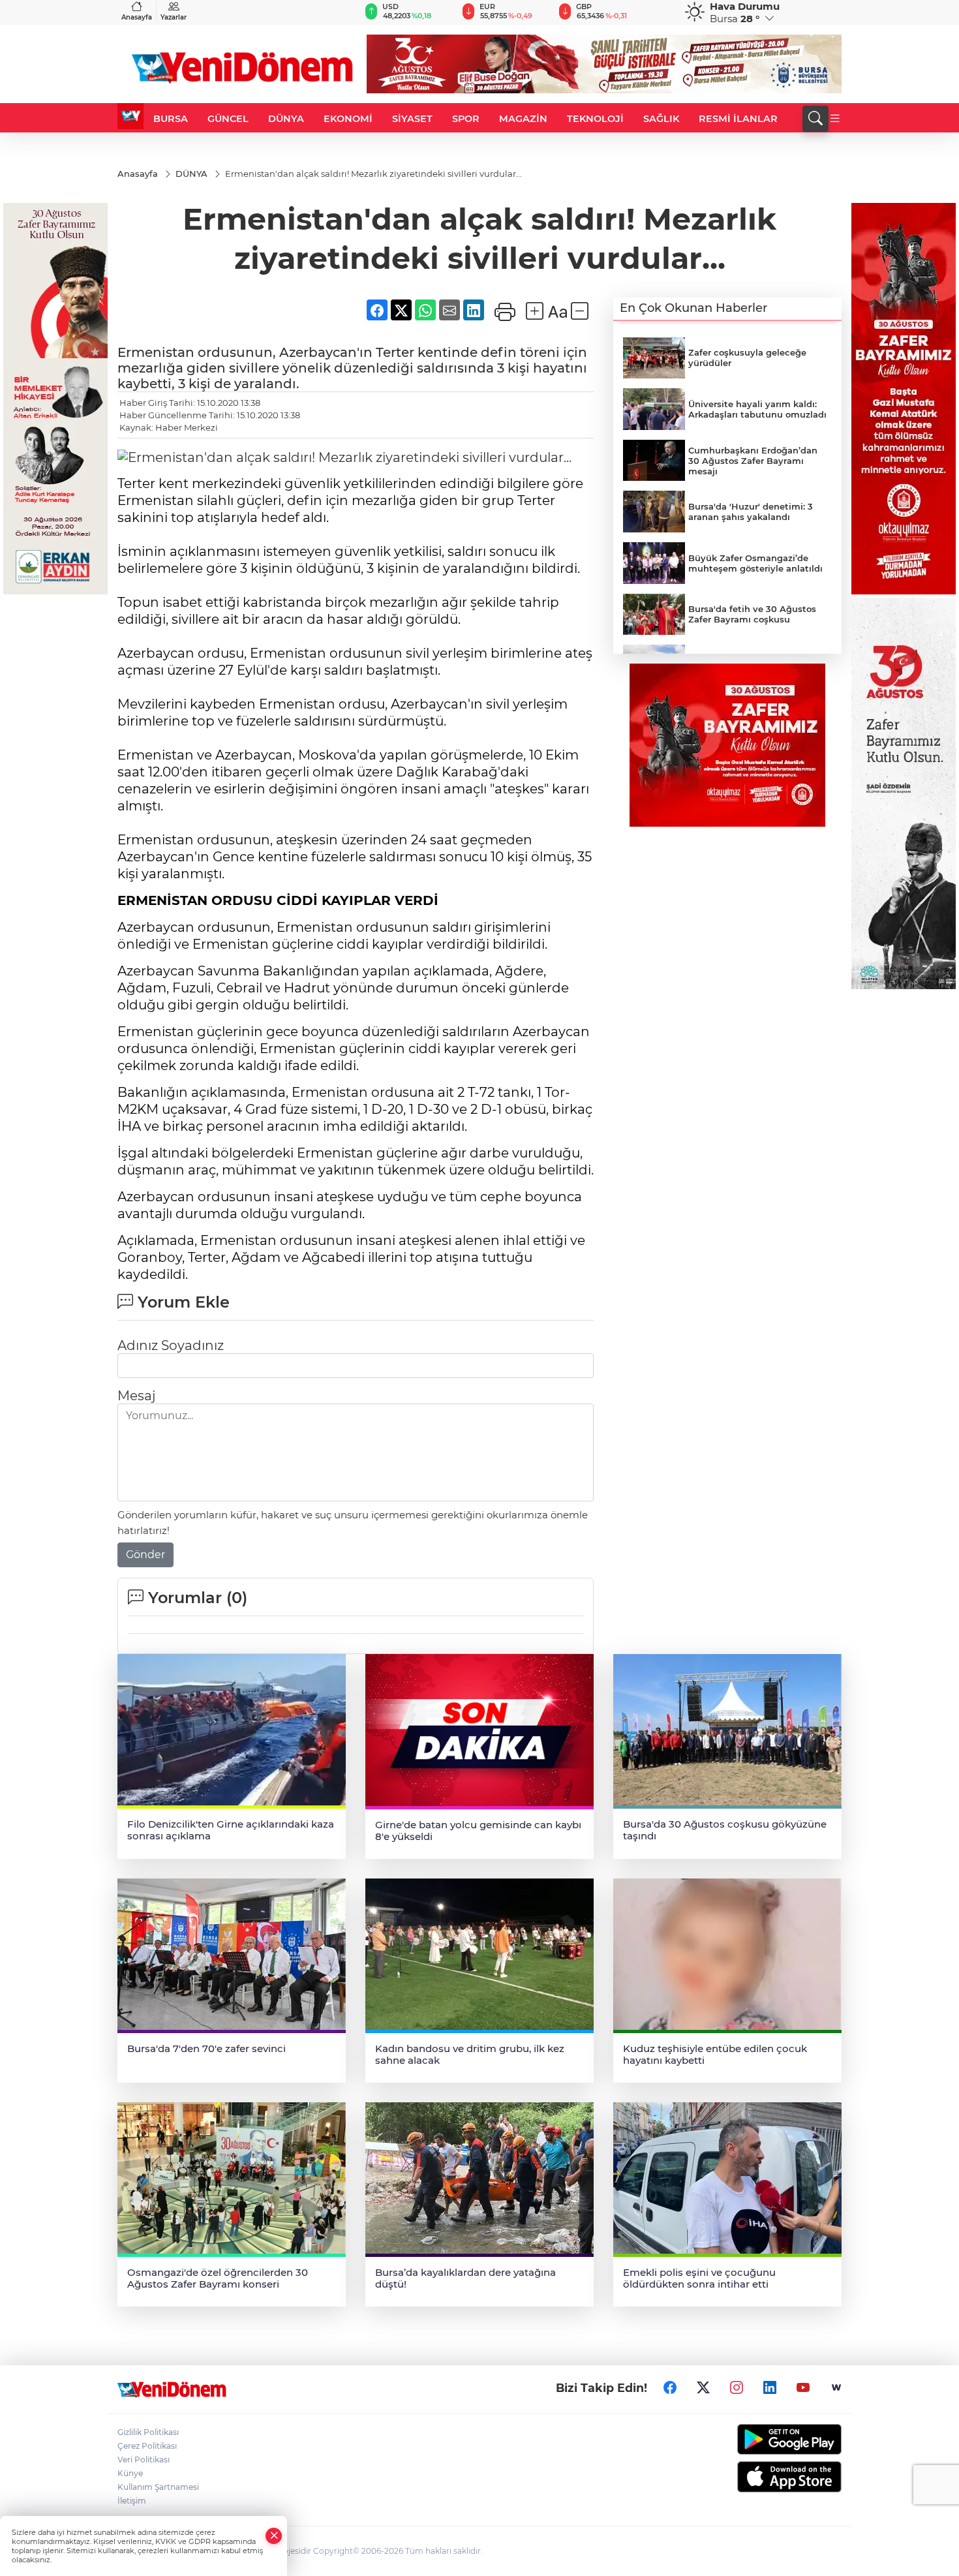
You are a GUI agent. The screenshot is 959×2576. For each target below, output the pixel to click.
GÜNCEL (228, 119)
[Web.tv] (836, 2388)
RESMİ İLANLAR (738, 119)
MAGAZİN (523, 119)
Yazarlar (174, 17)
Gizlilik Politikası (148, 2432)
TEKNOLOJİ (595, 119)
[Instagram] (737, 2388)
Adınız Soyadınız (171, 1345)
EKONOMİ (348, 119)
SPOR (466, 119)
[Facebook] (670, 2388)
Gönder (145, 1555)
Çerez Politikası (147, 2446)
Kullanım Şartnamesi (158, 2487)
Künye (130, 2473)
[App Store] (758, 2477)
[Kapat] (274, 2536)
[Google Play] (758, 2439)
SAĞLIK (661, 119)
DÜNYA (286, 119)
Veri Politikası (144, 2460)
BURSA (171, 119)
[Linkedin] (770, 2388)
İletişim (132, 2501)
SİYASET (412, 119)
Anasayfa (137, 17)
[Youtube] (803, 2388)
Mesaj (136, 1396)
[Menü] (835, 119)
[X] (703, 2388)
